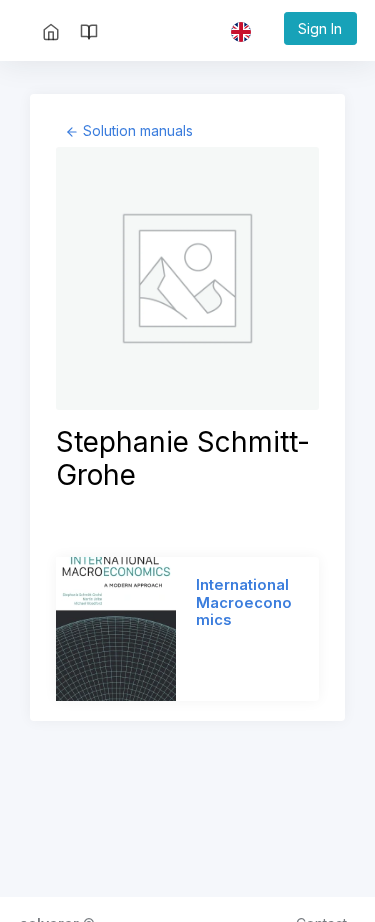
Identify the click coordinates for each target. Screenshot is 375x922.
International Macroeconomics (244, 603)
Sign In (320, 28)
